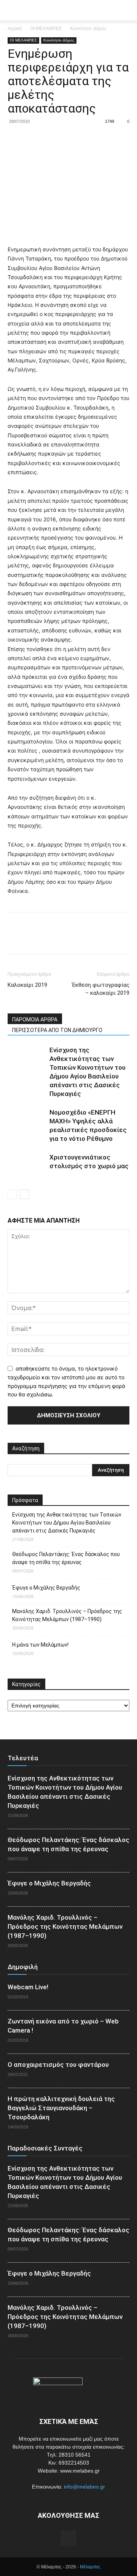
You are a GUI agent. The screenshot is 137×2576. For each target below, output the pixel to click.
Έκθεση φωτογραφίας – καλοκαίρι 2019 (101, 989)
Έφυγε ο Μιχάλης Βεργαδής (46, 1588)
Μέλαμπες (90, 2567)
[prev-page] (12, 1194)
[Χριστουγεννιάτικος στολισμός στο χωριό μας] (27, 1166)
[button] (126, 10)
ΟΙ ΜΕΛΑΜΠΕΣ (46, 29)
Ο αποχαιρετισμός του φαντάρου (58, 2065)
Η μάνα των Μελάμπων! (40, 1645)
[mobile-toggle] (13, 10)
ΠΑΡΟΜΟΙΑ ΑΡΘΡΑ (35, 1020)
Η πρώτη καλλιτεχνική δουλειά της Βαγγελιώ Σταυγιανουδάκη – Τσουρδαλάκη (61, 2108)
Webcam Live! (28, 1987)
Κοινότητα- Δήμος (88, 29)
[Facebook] (15, 139)
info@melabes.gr (84, 2487)
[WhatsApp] (68, 139)
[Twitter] (33, 139)
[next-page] (25, 1194)
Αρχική (15, 29)
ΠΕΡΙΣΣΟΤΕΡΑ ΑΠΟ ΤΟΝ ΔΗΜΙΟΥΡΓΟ (57, 1030)
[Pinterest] (50, 139)
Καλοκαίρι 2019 (27, 985)
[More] (86, 139)
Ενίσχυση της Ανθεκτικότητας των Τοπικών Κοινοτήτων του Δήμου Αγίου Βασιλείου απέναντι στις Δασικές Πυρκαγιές (67, 1523)
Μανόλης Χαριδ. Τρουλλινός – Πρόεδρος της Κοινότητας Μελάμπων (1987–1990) (67, 1615)
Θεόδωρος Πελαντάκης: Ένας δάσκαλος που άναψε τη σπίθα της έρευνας (66, 1558)
